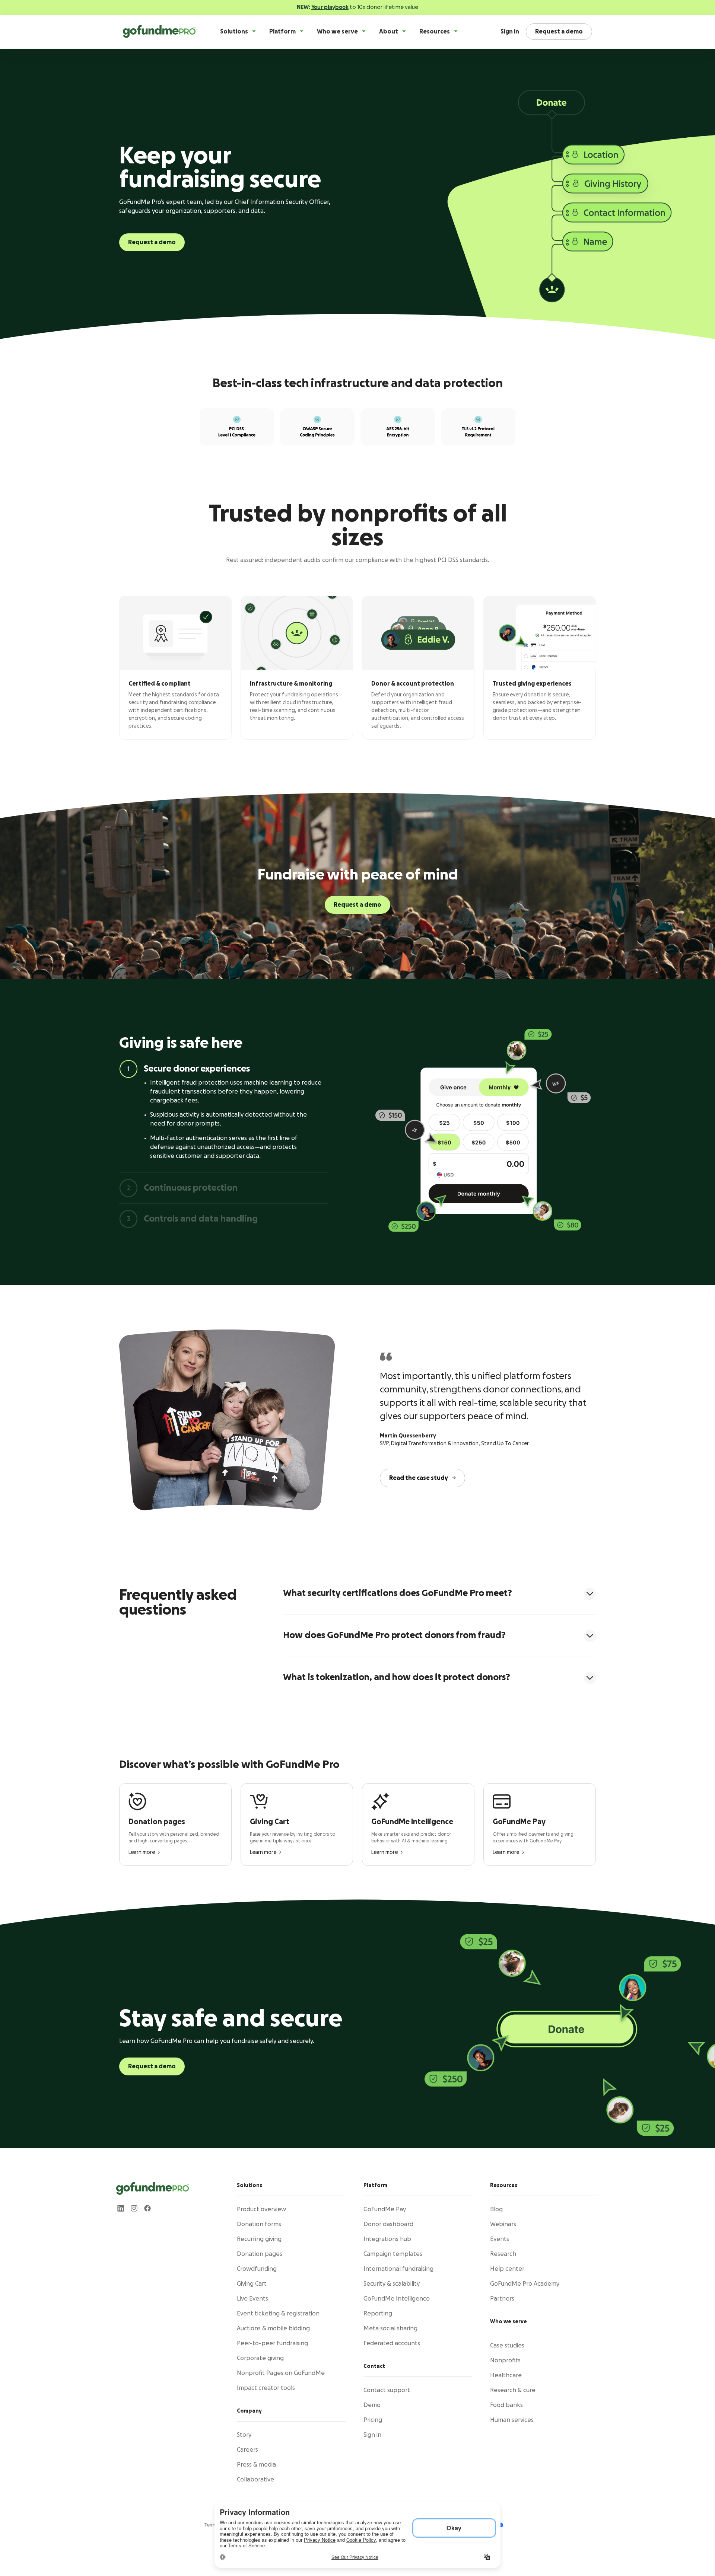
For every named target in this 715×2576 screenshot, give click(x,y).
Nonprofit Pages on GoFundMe (281, 2373)
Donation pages (260, 2254)
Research (503, 2254)
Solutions (234, 32)
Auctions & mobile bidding (273, 2328)
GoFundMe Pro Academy (525, 2284)
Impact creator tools (266, 2388)
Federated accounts (392, 2343)
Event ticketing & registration (278, 2314)
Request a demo (152, 242)
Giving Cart (252, 2284)
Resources (435, 32)
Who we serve (337, 32)
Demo (372, 2405)
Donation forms (259, 2224)
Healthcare (506, 2375)
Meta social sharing (390, 2328)
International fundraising (398, 2269)
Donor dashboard (388, 2224)
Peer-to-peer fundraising (272, 2343)
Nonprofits (505, 2360)
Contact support (387, 2390)
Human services (512, 2420)
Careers (247, 2450)
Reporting (378, 2314)
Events (500, 2239)
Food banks (506, 2405)
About (389, 32)
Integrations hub (387, 2239)
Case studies (507, 2346)
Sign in (510, 32)
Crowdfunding (257, 2269)
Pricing (373, 2420)
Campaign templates (393, 2254)
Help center (507, 2269)
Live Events (252, 2299)
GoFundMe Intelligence (397, 2299)
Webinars (503, 2224)
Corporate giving (260, 2358)
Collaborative (255, 2480)
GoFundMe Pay (385, 2209)
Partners (502, 2299)
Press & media (256, 2465)
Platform (282, 32)
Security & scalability (392, 2284)
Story (244, 2435)
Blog (496, 2209)
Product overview (261, 2209)
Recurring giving (259, 2239)
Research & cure (513, 2390)
